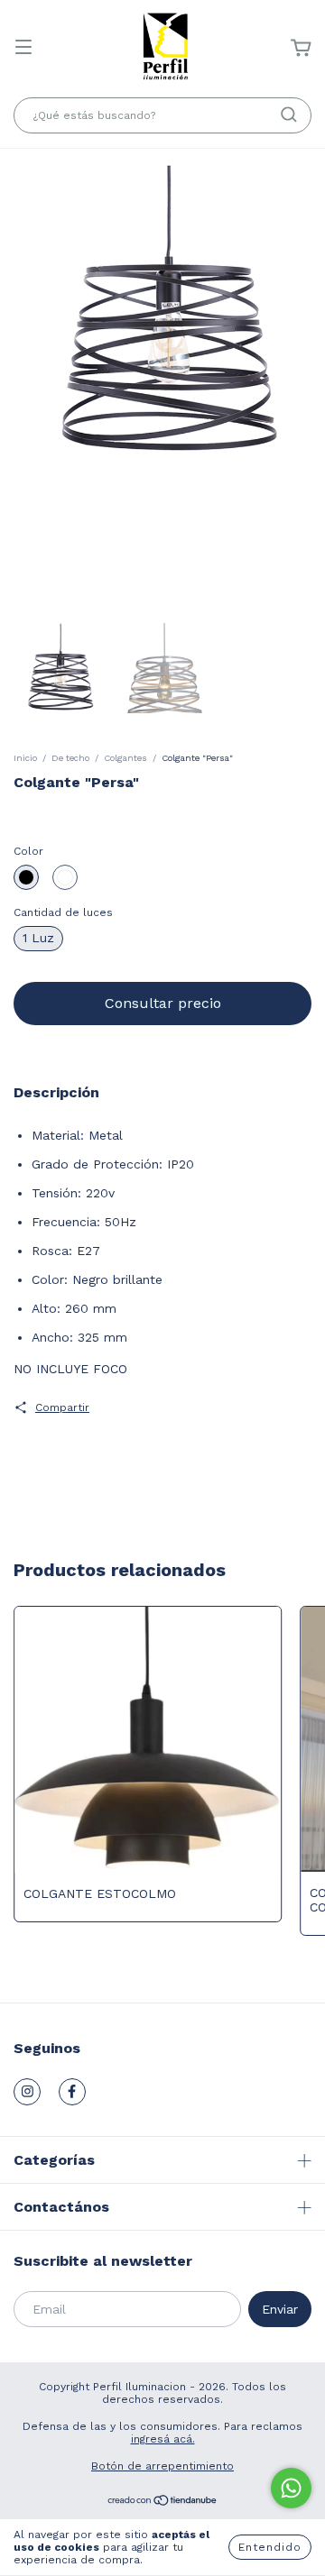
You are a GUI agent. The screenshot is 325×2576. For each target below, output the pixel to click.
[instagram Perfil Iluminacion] (27, 2092)
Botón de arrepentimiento (162, 2466)
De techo (70, 758)
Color (28, 851)
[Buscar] (289, 115)
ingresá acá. (163, 2439)
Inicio (25, 758)
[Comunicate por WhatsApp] (291, 2488)
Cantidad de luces (63, 912)
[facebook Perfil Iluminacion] (72, 2092)
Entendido (270, 2547)
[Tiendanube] (163, 2503)
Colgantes (125, 758)
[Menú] (23, 49)
